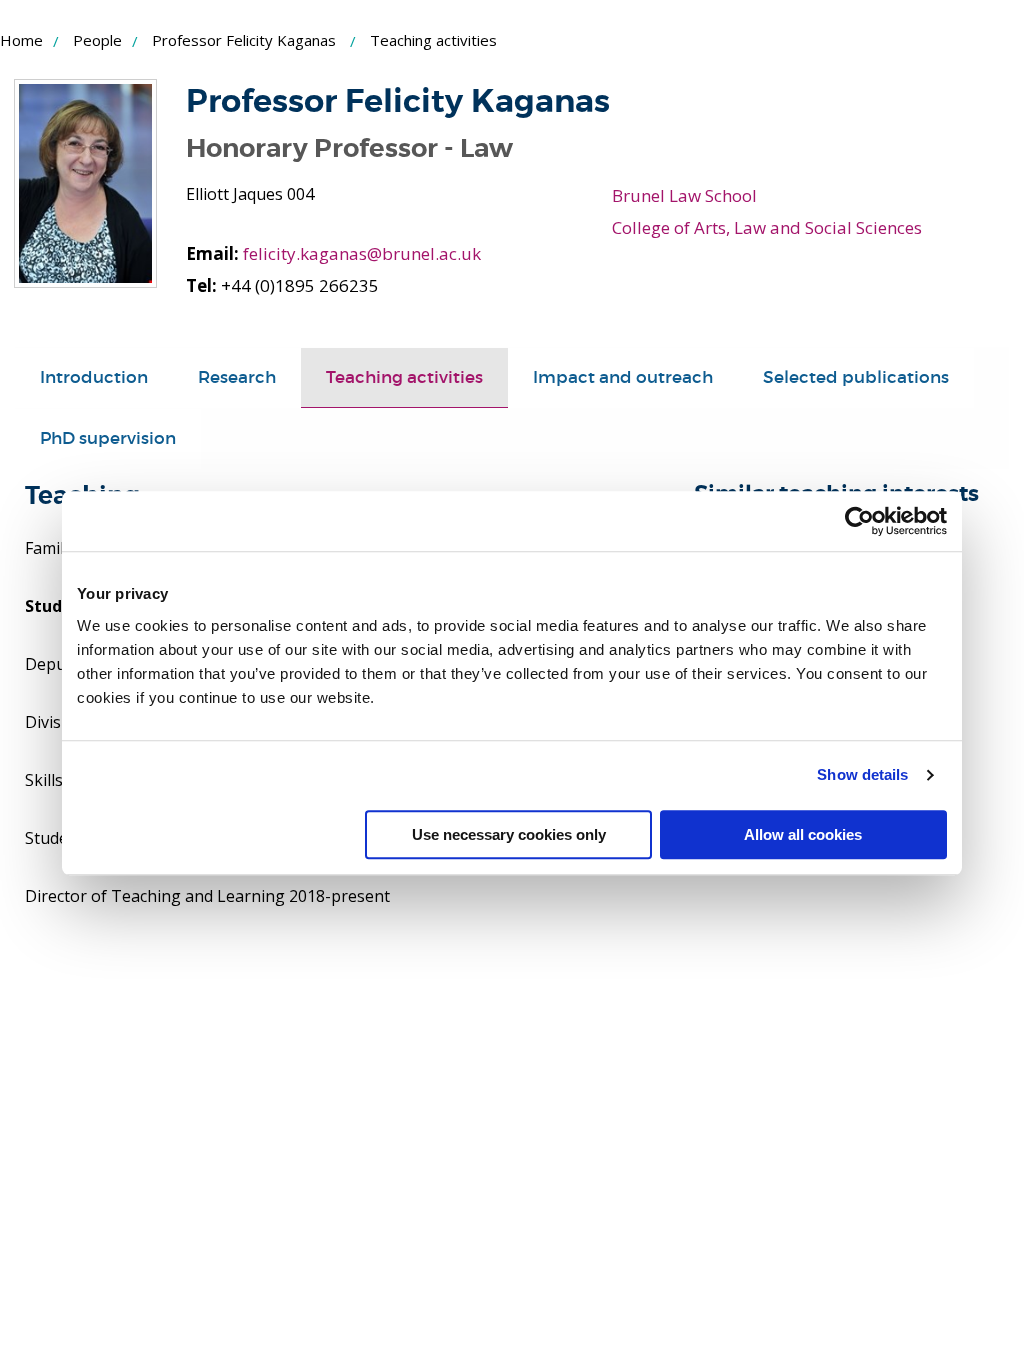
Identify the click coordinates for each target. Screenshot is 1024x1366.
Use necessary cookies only (509, 834)
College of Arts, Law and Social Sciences (767, 227)
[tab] (94, 378)
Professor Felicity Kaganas (244, 40)
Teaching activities (404, 377)
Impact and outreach (623, 377)
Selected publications (856, 377)
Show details (862, 774)
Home (21, 40)
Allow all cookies (803, 834)
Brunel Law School (684, 195)
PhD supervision (108, 438)
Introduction (94, 377)
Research (237, 377)
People (97, 40)
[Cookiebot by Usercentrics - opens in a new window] (859, 521)
